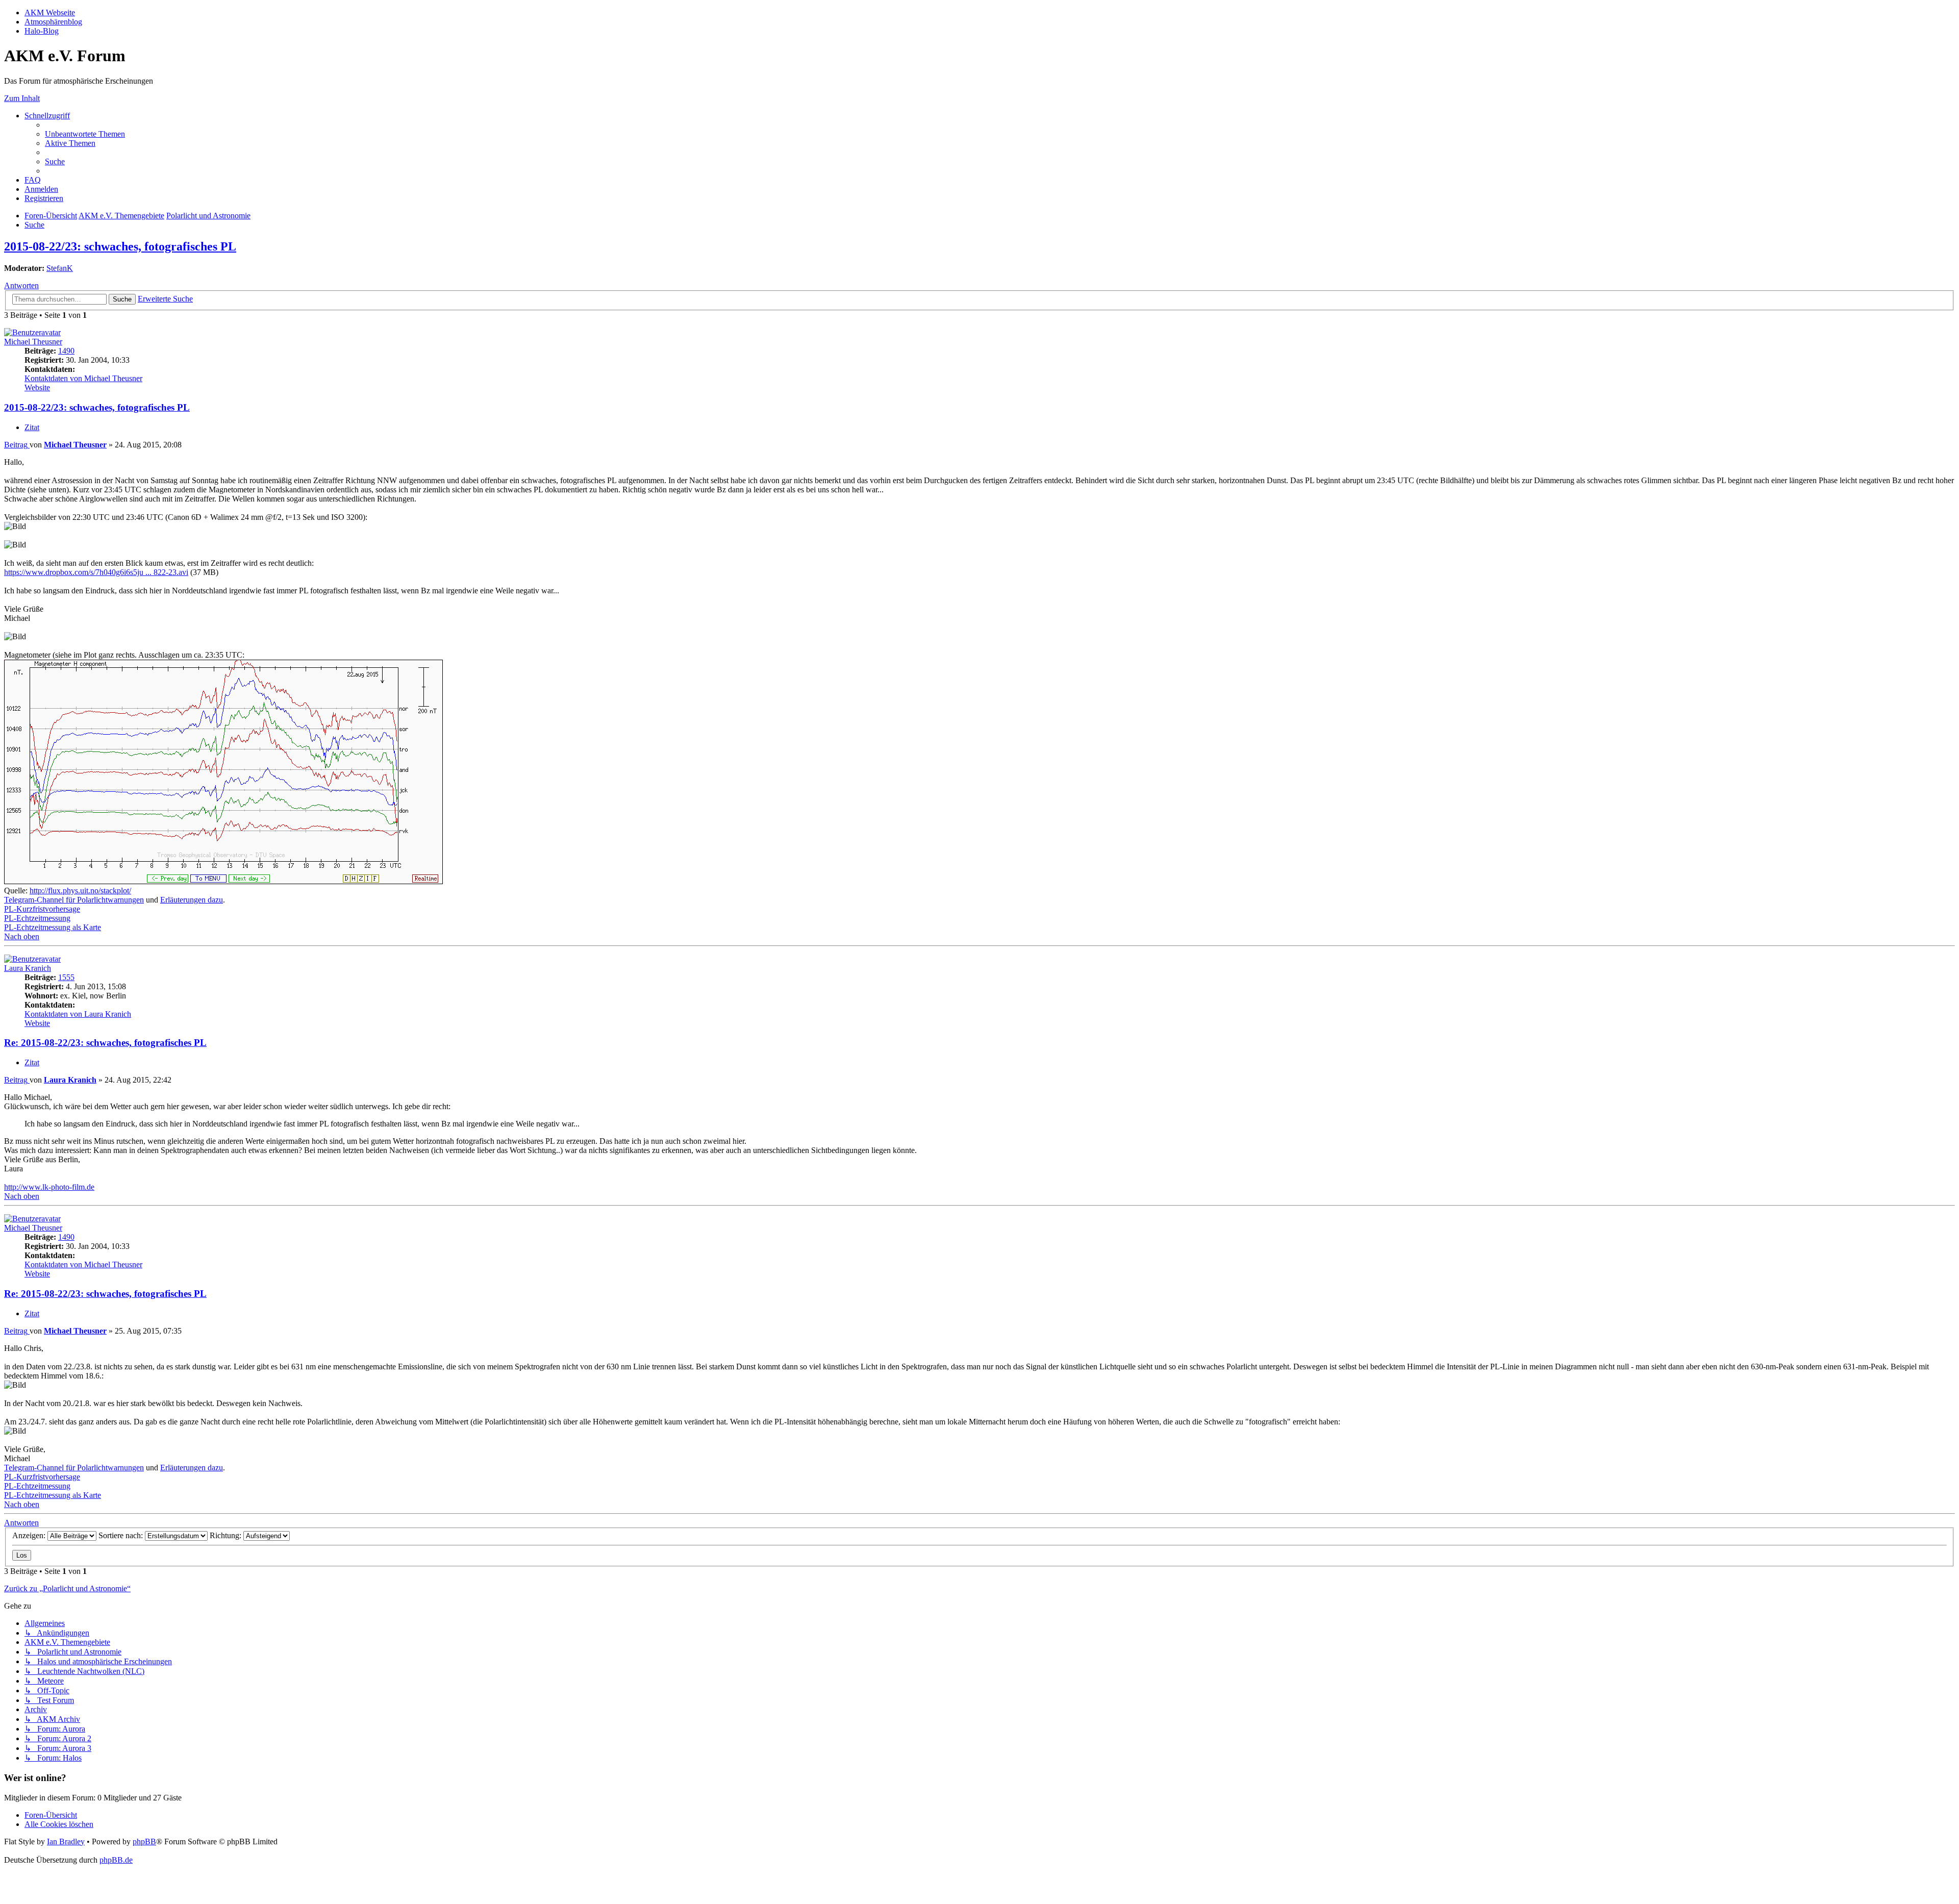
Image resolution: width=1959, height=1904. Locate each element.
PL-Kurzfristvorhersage (42, 909)
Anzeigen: (30, 1535)
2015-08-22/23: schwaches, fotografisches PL (120, 246)
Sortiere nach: (122, 1535)
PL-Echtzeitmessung (37, 918)
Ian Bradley (66, 1842)
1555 (66, 977)
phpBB (144, 1842)
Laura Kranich (28, 968)
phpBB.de (116, 1860)
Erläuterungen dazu (192, 900)
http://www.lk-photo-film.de (49, 1187)
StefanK (60, 268)
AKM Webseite (50, 12)
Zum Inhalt (22, 98)
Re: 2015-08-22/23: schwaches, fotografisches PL (105, 1043)
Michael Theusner (33, 342)
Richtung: (227, 1535)
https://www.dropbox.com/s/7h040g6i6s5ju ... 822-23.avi (96, 572)
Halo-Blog (42, 31)
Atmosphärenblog (53, 22)
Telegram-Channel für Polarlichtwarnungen (74, 900)
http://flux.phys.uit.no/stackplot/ (80, 891)
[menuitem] (85, 134)
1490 (66, 351)
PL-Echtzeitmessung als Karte (53, 927)
